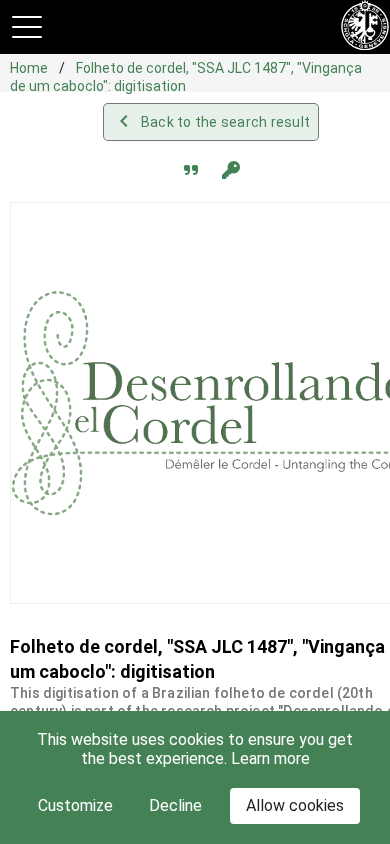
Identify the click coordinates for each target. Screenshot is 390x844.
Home (30, 68)
